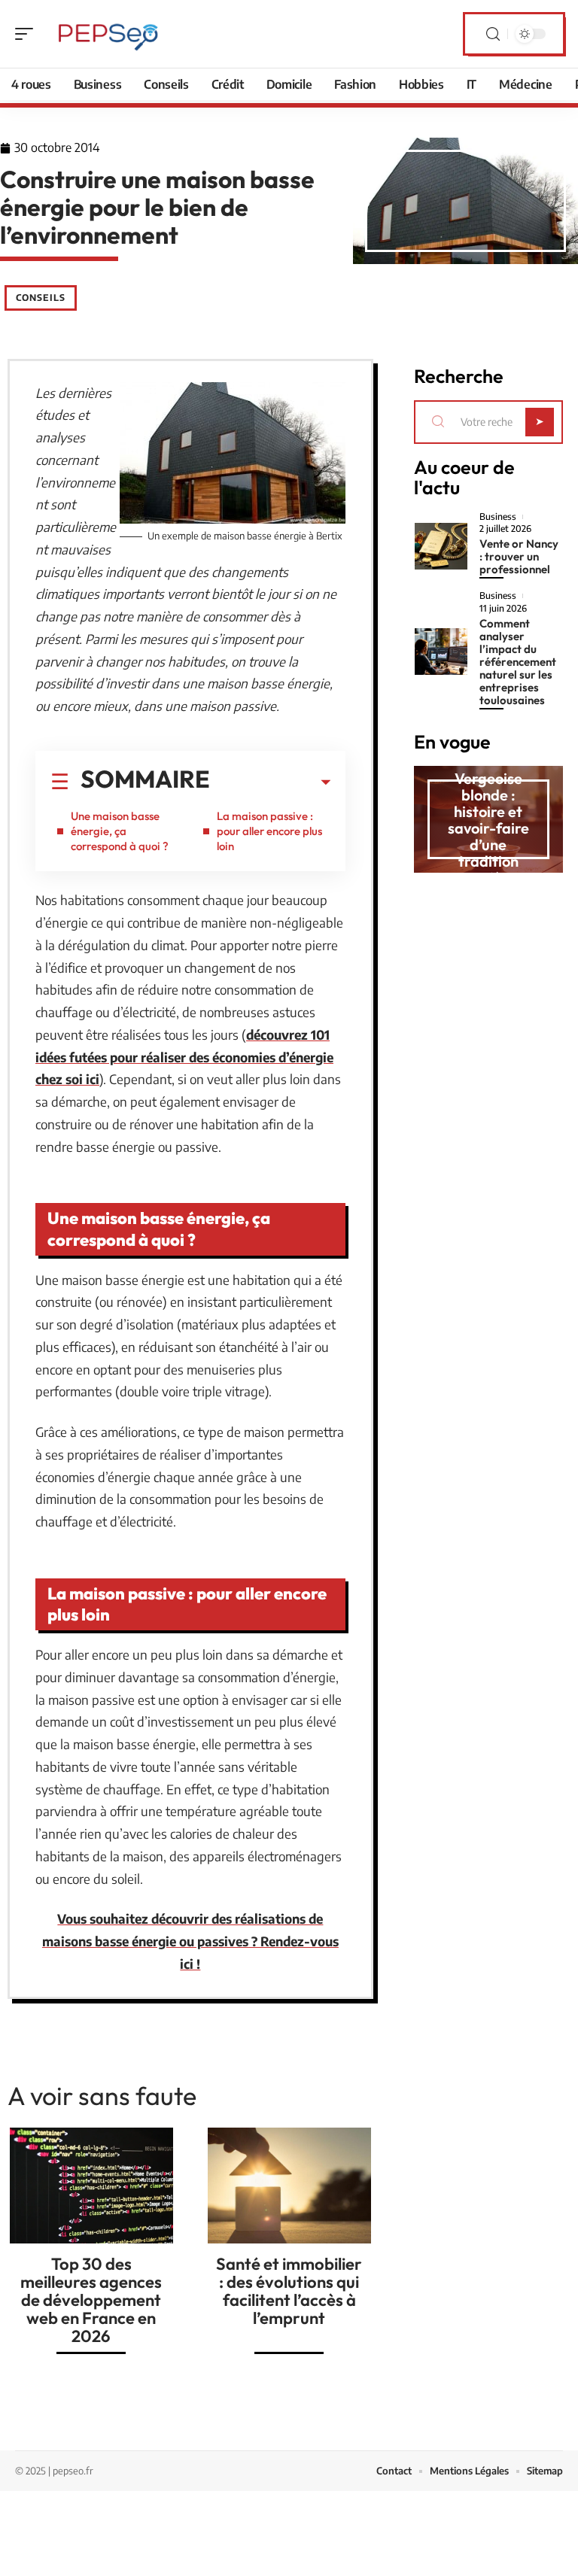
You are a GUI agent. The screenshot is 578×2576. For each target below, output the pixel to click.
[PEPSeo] (108, 34)
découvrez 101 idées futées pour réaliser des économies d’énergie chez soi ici (184, 1057)
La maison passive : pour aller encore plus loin (269, 831)
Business (498, 517)
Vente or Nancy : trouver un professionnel (519, 556)
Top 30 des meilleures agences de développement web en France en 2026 (91, 2300)
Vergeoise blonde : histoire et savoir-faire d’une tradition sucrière (488, 828)
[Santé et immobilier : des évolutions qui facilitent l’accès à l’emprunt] (289, 2186)
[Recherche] (493, 34)
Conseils (41, 298)
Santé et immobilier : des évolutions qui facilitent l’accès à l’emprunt (289, 2291)
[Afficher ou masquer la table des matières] (270, 782)
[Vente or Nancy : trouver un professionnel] (441, 546)
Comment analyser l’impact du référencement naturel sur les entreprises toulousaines (518, 662)
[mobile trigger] (28, 34)
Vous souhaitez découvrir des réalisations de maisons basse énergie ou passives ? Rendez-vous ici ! (190, 1941)
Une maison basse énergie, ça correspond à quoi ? (120, 831)
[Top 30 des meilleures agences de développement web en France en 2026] (91, 2186)
